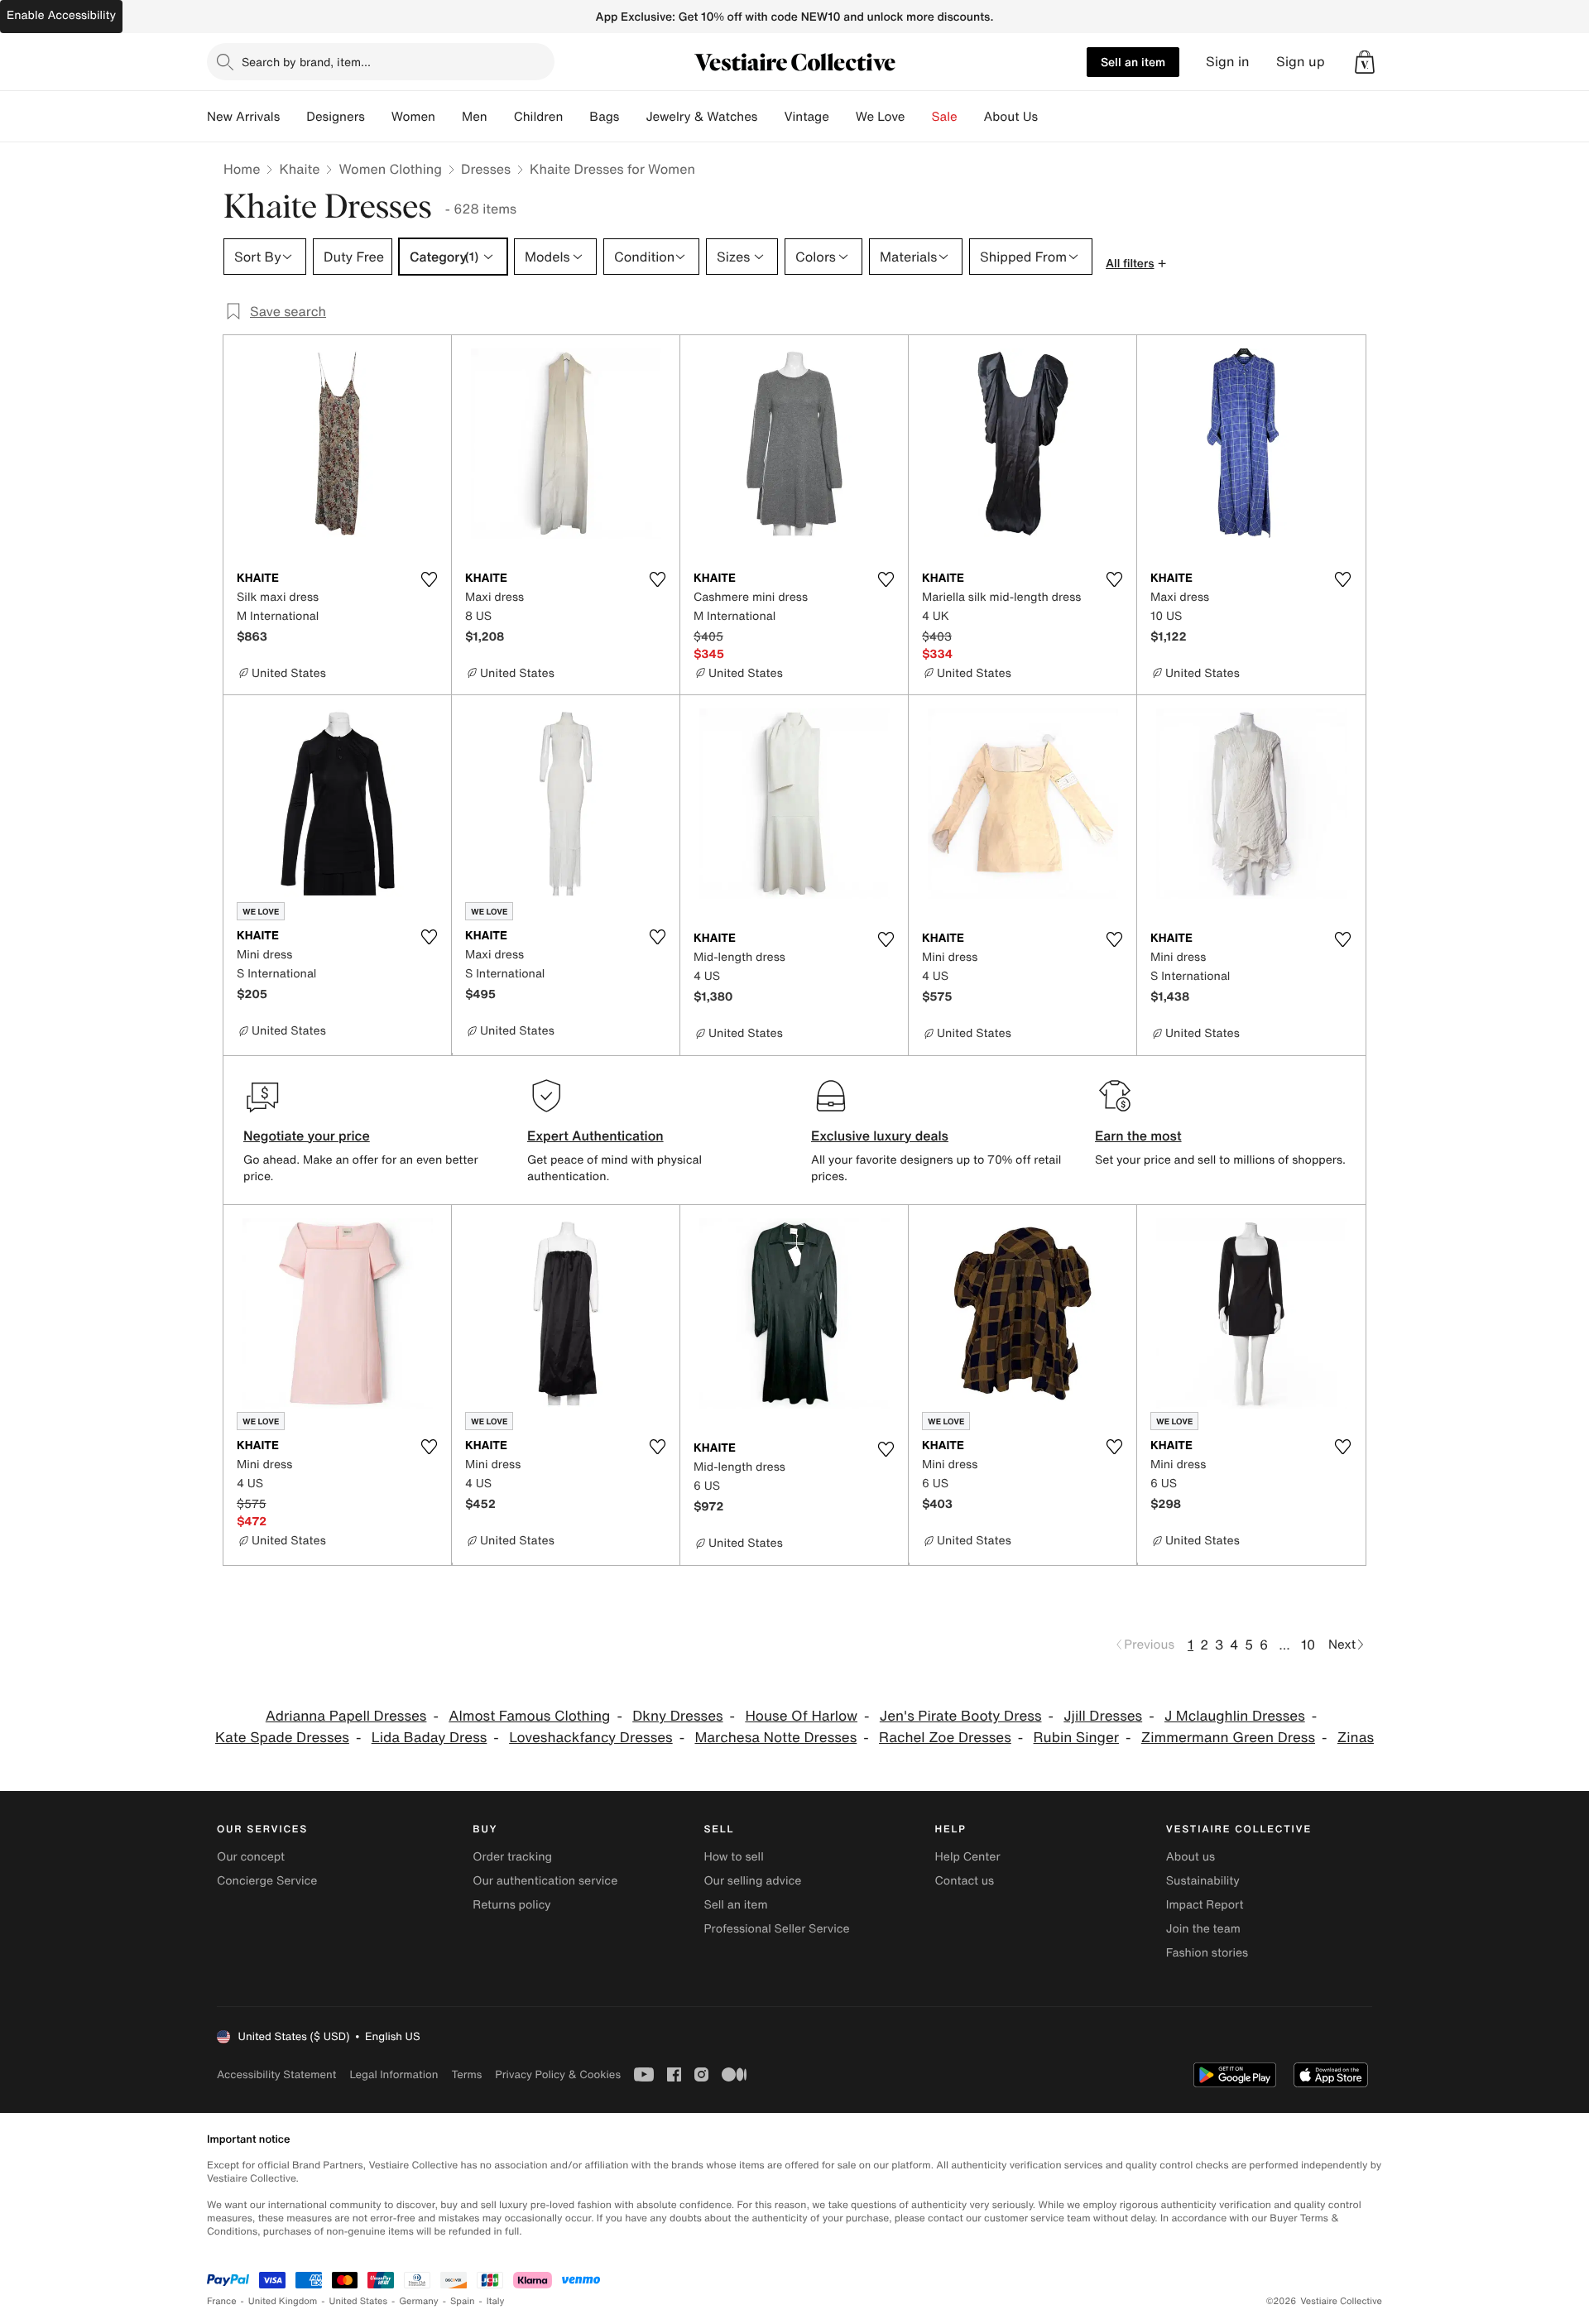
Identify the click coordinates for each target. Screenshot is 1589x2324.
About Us (1011, 117)
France (222, 2301)
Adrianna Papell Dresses (346, 1716)
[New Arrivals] (293, 117)
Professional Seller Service (776, 1929)
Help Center (968, 1857)
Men (475, 117)
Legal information (394, 2074)
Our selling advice (752, 1881)
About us (1191, 1857)
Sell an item (1133, 62)
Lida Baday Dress (430, 1738)
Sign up (1301, 62)
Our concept (251, 1857)
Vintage (806, 117)
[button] (1365, 62)
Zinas (1356, 1738)
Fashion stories (1207, 1953)
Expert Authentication (595, 1136)
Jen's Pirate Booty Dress (961, 1716)
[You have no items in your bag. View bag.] (1365, 62)
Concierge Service (267, 1881)
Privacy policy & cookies (558, 2074)
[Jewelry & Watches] (770, 117)
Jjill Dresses (1103, 1716)
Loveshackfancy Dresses (591, 1738)
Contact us (965, 1881)
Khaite (299, 169)
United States (359, 2301)
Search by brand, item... (306, 62)
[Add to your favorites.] (429, 579)
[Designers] (378, 117)
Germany (419, 2301)
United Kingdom (283, 2301)
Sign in (1228, 62)
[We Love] (919, 117)
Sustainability (1203, 1881)
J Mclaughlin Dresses (1235, 1716)
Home (242, 169)
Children (539, 117)
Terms (466, 2074)
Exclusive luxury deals (880, 1136)
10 (1308, 1645)
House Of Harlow (801, 1716)
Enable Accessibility (61, 15)
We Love (881, 117)
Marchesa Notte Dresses (775, 1738)
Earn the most (1138, 1136)
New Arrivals (243, 117)
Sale (945, 117)
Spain (463, 2301)
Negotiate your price (307, 1136)
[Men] (501, 117)
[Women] (449, 117)
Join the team (1203, 1929)
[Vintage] (843, 117)
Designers (336, 117)
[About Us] (1051, 117)
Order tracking (512, 1857)
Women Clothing (390, 169)
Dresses (486, 169)
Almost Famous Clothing (529, 1716)
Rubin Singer (1076, 1738)
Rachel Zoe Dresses (945, 1738)
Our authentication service (545, 1881)
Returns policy (511, 1905)
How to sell (733, 1857)
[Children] (576, 117)
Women (413, 117)
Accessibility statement (276, 2074)
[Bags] (632, 117)
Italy (496, 2301)
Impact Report (1205, 1905)
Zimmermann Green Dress (1228, 1738)
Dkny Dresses (677, 1716)
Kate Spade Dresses (282, 1738)
